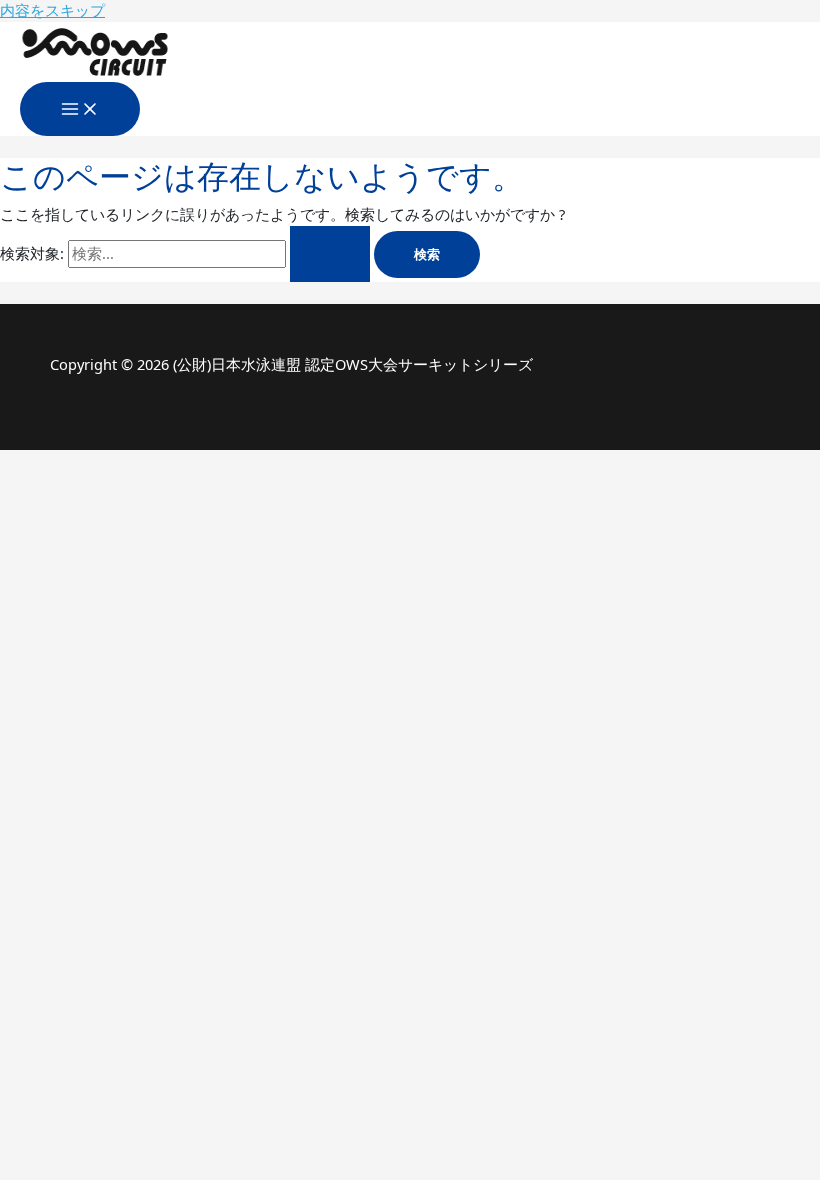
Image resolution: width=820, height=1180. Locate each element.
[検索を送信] (330, 254)
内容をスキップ (52, 10)
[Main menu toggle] (80, 109)
